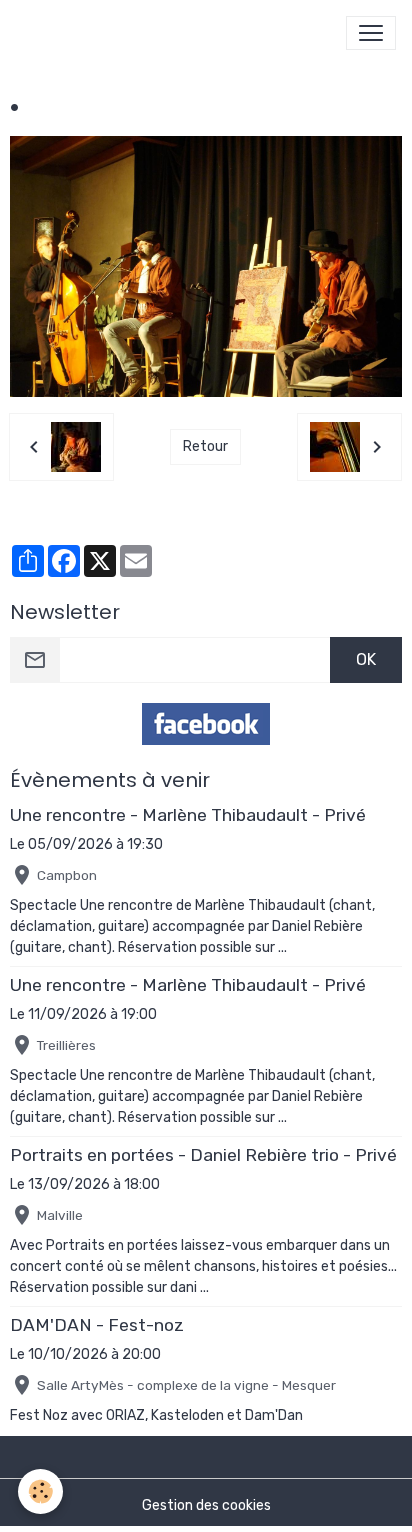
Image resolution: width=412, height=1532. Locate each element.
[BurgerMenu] (371, 33)
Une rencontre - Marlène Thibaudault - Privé (188, 815)
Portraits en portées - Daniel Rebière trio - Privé (203, 1155)
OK (366, 659)
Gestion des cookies (206, 1505)
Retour (205, 446)
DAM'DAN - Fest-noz (97, 1325)
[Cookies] (40, 1491)
